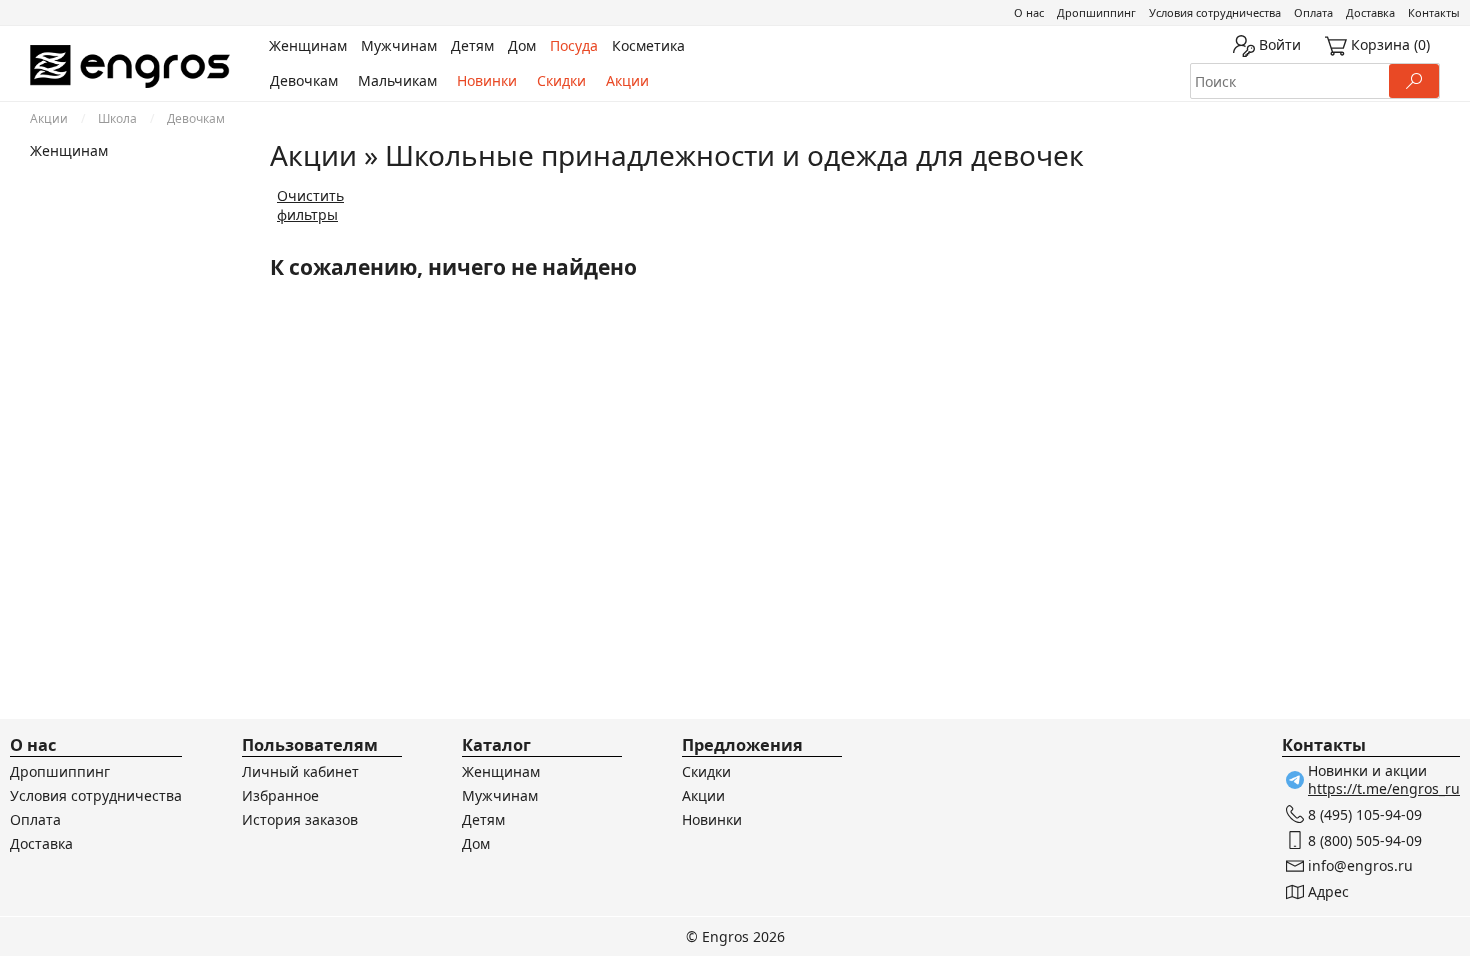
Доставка (1370, 12)
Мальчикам (397, 80)
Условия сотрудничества (1215, 12)
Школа (117, 118)
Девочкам (304, 80)
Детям (483, 819)
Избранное (280, 795)
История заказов (300, 819)
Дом (476, 843)
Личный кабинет (300, 771)
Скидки (561, 80)
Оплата (1313, 12)
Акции (627, 80)
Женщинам (69, 150)
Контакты (1434, 12)
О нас (1029, 12)
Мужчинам (500, 795)
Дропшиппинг (1096, 12)
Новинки (487, 80)
